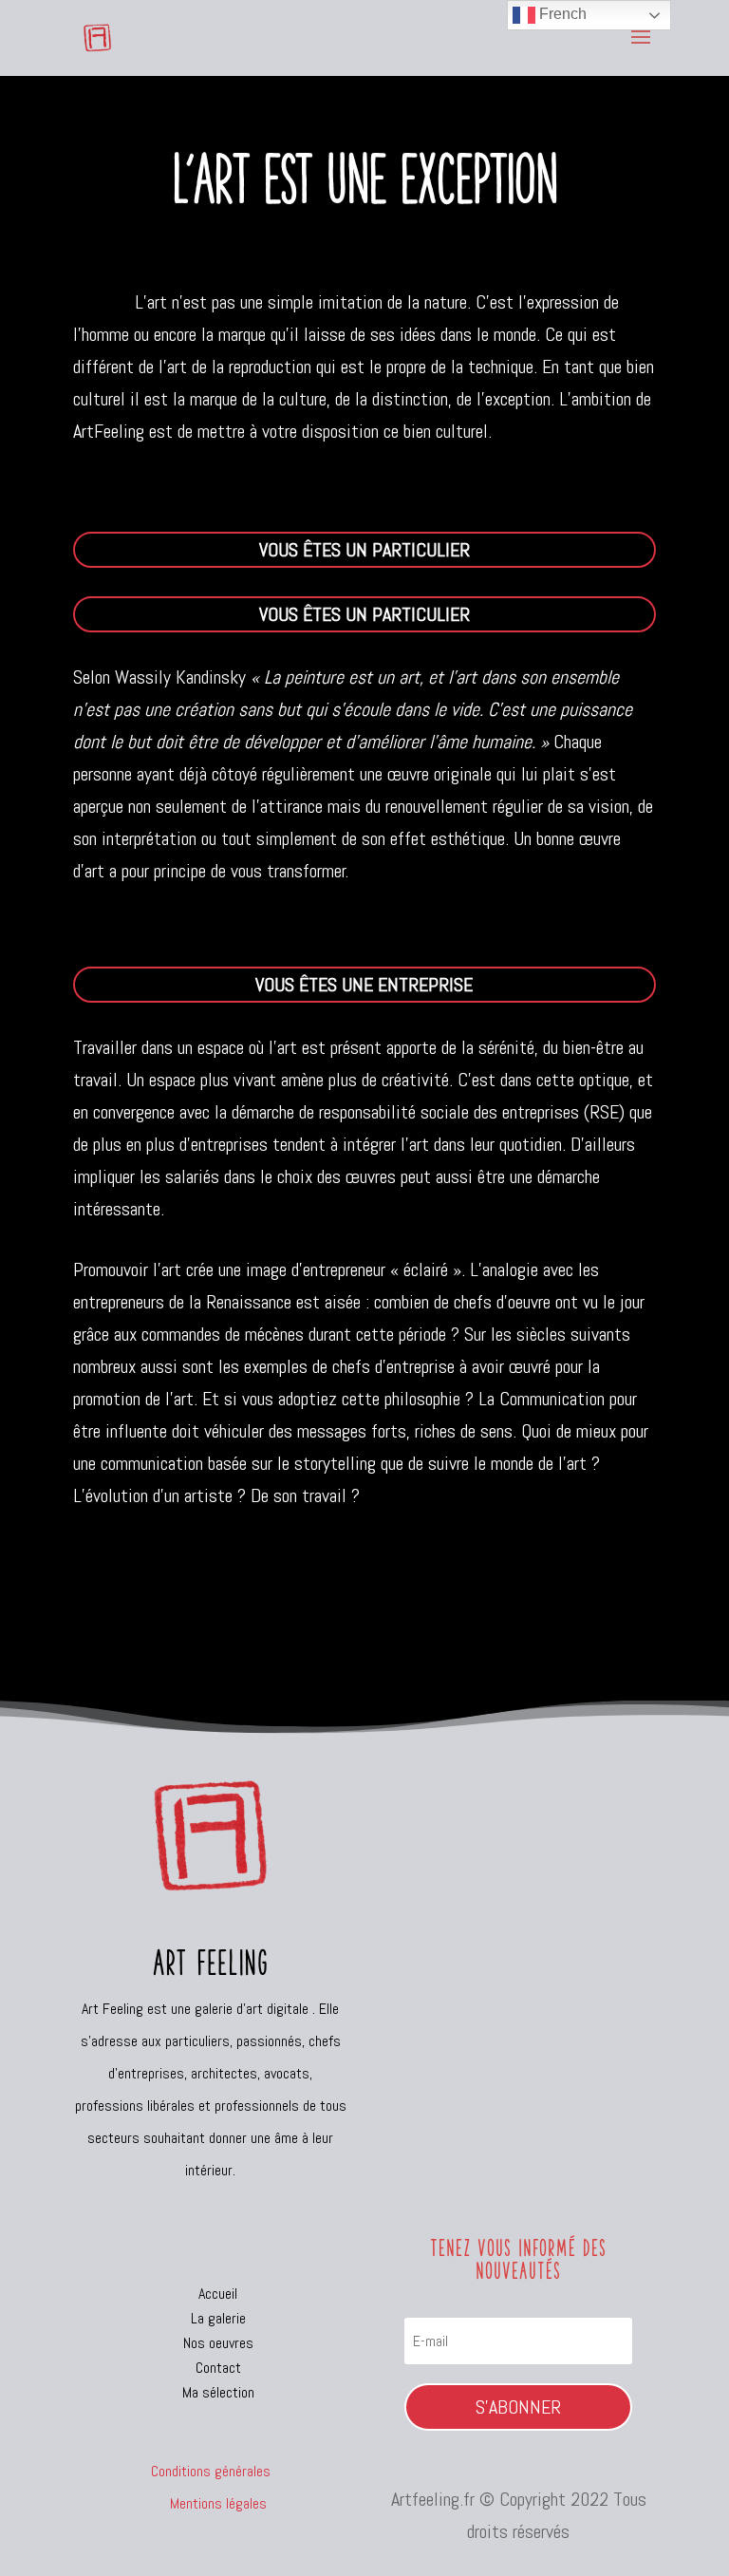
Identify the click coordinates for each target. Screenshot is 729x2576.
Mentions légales (211, 2503)
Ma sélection (218, 2392)
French (561, 14)
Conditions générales (211, 2471)
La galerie (218, 2318)
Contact (218, 2368)
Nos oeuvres (218, 2343)
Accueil (218, 2294)
